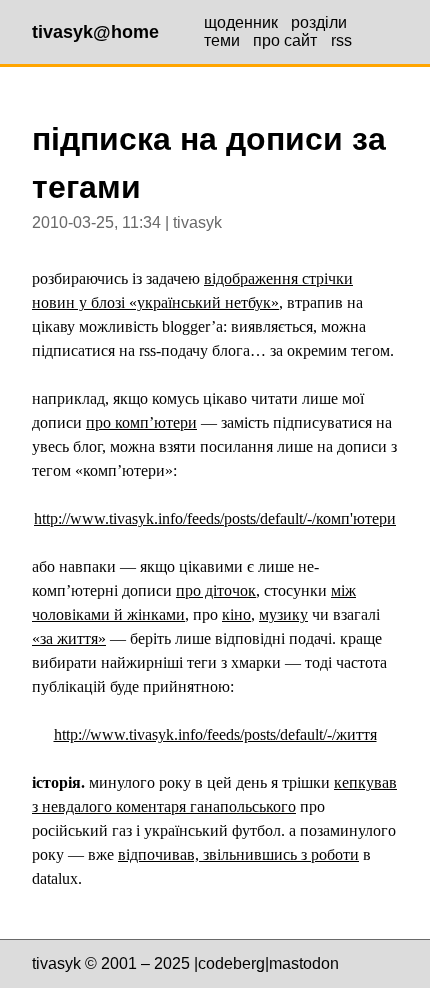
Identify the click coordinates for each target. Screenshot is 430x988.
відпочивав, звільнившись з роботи (238, 854)
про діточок (216, 590)
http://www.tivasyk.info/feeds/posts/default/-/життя (215, 734)
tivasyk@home (95, 32)
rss (341, 40)
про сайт (285, 40)
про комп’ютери (141, 422)
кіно (236, 614)
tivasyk (56, 963)
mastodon (304, 963)
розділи (319, 22)
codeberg (231, 963)
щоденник (241, 22)
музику (283, 614)
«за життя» (69, 638)
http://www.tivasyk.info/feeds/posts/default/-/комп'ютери (215, 518)
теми (222, 40)
